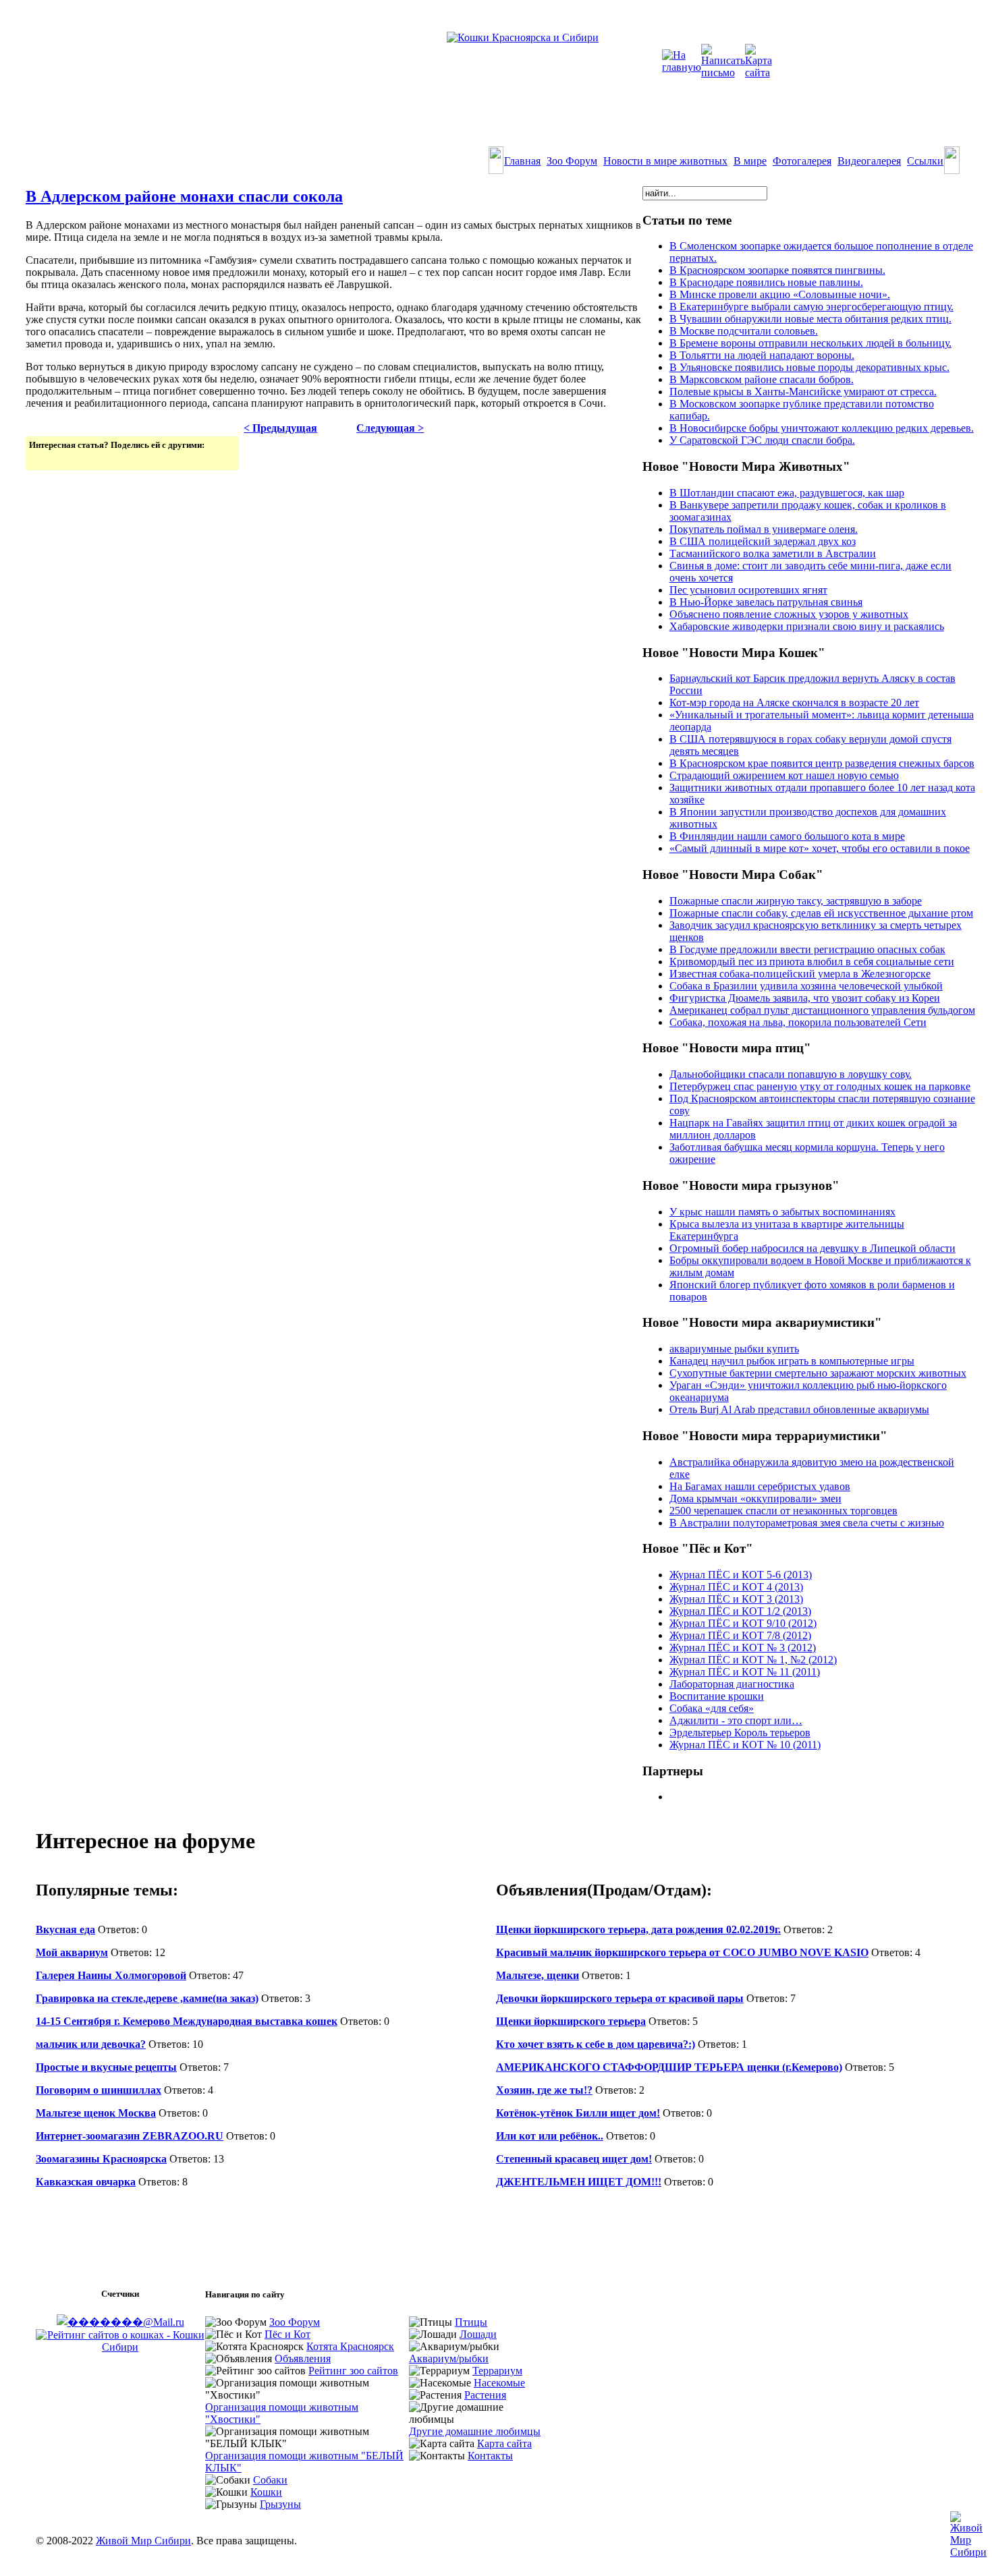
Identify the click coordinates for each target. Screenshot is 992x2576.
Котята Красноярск (350, 2346)
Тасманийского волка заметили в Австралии (773, 553)
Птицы (471, 2322)
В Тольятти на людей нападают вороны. (762, 355)
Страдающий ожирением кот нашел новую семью (784, 775)
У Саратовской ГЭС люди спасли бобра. (762, 440)
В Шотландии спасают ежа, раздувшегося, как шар (787, 493)
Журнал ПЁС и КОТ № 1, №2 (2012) (753, 1660)
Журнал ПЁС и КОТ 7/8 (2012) (740, 1635)
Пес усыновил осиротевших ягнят (748, 590)
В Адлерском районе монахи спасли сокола (184, 196)
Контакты (490, 2456)
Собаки (270, 2480)
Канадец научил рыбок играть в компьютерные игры (792, 1361)
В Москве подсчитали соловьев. (744, 331)
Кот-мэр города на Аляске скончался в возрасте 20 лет (794, 703)
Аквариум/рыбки (449, 2358)
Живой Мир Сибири (143, 2541)
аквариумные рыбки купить (734, 1349)
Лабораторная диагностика (732, 1684)
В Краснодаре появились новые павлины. (766, 282)
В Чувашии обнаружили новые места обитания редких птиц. (810, 319)
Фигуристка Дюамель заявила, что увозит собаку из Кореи (805, 998)
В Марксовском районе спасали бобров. (762, 379)
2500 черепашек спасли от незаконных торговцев (783, 1511)
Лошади (478, 2334)
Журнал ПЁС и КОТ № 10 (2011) (745, 1745)
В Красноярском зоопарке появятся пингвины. (777, 270)
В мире (750, 161)
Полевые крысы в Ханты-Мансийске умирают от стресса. (803, 392)
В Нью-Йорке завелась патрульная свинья (766, 602)
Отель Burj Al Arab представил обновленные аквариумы (799, 1409)
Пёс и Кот (287, 2334)
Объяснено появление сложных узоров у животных (789, 614)
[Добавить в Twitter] (40, 459)
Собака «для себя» (712, 1708)
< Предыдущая (280, 428)
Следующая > (390, 428)
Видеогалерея (869, 161)
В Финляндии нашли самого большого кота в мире (787, 836)
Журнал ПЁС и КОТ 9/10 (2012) (743, 1623)
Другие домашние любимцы (475, 2431)
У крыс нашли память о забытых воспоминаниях (782, 1212)
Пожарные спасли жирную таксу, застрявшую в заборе (796, 901)
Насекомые (499, 2383)
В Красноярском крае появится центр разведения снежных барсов (822, 763)
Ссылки (925, 161)
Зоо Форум (572, 161)
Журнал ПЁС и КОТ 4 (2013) (736, 1587)
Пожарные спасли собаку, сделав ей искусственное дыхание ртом (821, 913)
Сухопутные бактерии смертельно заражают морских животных (818, 1373)
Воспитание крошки (717, 1696)
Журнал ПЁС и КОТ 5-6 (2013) (741, 1575)
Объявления (303, 2358)
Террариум (497, 2371)
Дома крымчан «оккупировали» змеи (755, 1498)
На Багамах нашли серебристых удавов (760, 1486)
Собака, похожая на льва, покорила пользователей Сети (798, 1022)
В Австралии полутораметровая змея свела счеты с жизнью (807, 1523)
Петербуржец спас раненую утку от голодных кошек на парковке (820, 1086)
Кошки (266, 2492)
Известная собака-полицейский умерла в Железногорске (800, 974)
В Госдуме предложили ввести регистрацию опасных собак (807, 949)
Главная (522, 161)
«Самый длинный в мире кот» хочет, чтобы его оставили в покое (820, 848)
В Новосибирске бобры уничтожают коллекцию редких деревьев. (822, 428)
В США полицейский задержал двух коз (763, 541)
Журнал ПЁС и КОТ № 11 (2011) (745, 1672)
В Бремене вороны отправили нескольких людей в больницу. (810, 343)
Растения (485, 2395)
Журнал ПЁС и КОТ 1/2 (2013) (740, 1611)
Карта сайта (504, 2443)
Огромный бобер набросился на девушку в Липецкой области (812, 1248)
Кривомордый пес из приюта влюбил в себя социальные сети (812, 962)
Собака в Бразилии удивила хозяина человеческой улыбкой (806, 986)
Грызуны (280, 2504)
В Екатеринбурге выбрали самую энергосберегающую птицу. (811, 307)
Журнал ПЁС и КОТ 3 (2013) (736, 1599)
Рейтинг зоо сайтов (353, 2371)
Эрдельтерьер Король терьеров (740, 1733)
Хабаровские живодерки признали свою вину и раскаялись (807, 626)
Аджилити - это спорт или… (736, 1720)
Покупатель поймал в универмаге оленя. (764, 529)
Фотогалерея (802, 161)
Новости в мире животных (665, 161)
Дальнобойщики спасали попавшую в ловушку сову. (791, 1074)
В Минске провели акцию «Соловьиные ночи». (780, 294)
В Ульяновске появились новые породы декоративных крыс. (809, 367)
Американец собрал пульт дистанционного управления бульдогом (822, 1010)
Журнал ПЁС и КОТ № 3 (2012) (743, 1648)
